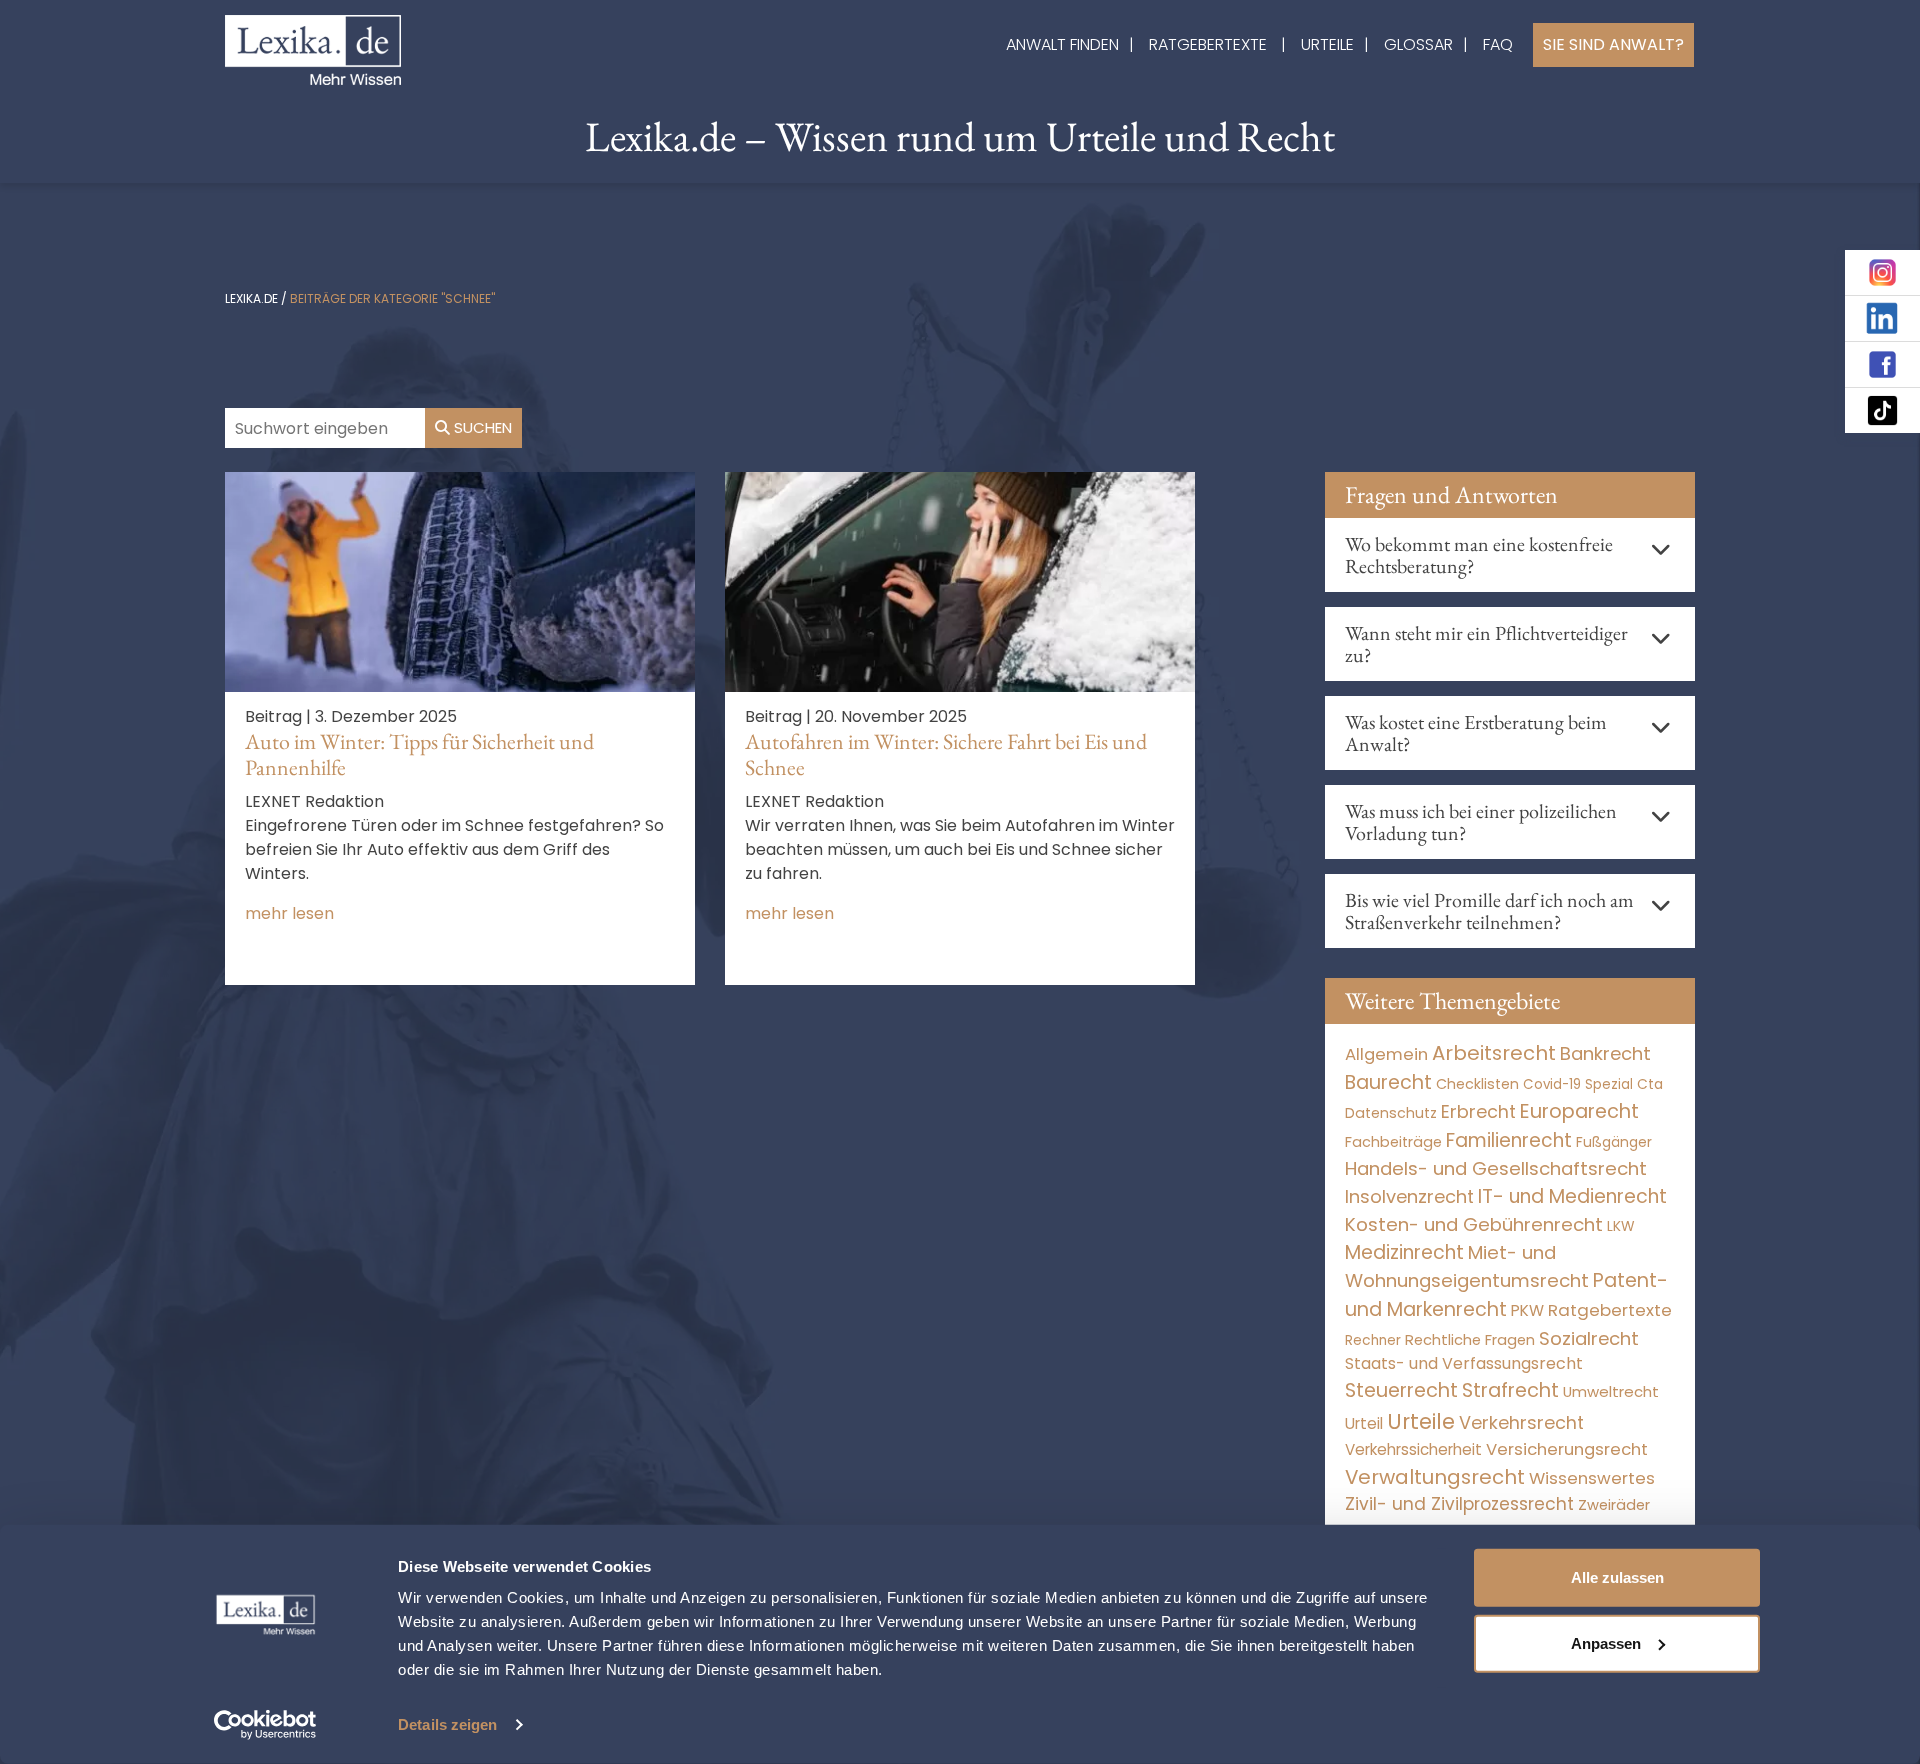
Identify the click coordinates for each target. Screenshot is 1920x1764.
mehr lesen (289, 913)
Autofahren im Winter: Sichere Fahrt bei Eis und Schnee (946, 754)
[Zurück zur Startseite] (313, 48)
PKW (1527, 1310)
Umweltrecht (1611, 1391)
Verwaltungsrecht (1435, 1477)
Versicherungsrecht (1567, 1449)
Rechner (1373, 1340)
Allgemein (1386, 1054)
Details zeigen (447, 1724)
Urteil (1364, 1423)
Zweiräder (1614, 1505)
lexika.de (251, 298)
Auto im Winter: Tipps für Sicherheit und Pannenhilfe (419, 754)
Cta (1650, 1084)
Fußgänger (1614, 1142)
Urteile (1327, 44)
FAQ (1498, 44)
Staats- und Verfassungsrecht (1464, 1363)
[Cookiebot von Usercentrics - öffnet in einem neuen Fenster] (265, 1725)
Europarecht (1579, 1111)
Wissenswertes (1592, 1478)
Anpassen (1606, 1642)
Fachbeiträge (1393, 1142)
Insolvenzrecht (1409, 1196)
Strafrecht (1510, 1390)
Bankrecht (1605, 1053)
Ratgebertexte (1208, 44)
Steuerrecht (1401, 1390)
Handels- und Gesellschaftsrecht (1496, 1168)
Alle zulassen (1617, 1577)
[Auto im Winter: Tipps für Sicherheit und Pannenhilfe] (460, 580)
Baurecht (1388, 1082)
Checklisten (1477, 1084)
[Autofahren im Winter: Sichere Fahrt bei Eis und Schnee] (960, 580)
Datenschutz (1391, 1113)
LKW (1621, 1226)
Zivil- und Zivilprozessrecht (1459, 1504)
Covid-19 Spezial (1578, 1084)
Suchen (481, 427)
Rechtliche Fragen (1470, 1339)
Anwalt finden (1062, 44)
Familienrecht (1509, 1140)
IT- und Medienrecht (1572, 1196)
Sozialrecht (1589, 1338)
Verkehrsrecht (1521, 1422)
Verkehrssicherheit (1413, 1449)
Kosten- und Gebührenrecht (1474, 1224)
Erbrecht (1478, 1111)
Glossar (1418, 44)
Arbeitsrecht (1494, 1053)
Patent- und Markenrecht (1506, 1295)
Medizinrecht (1404, 1252)
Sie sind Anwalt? (1613, 44)
